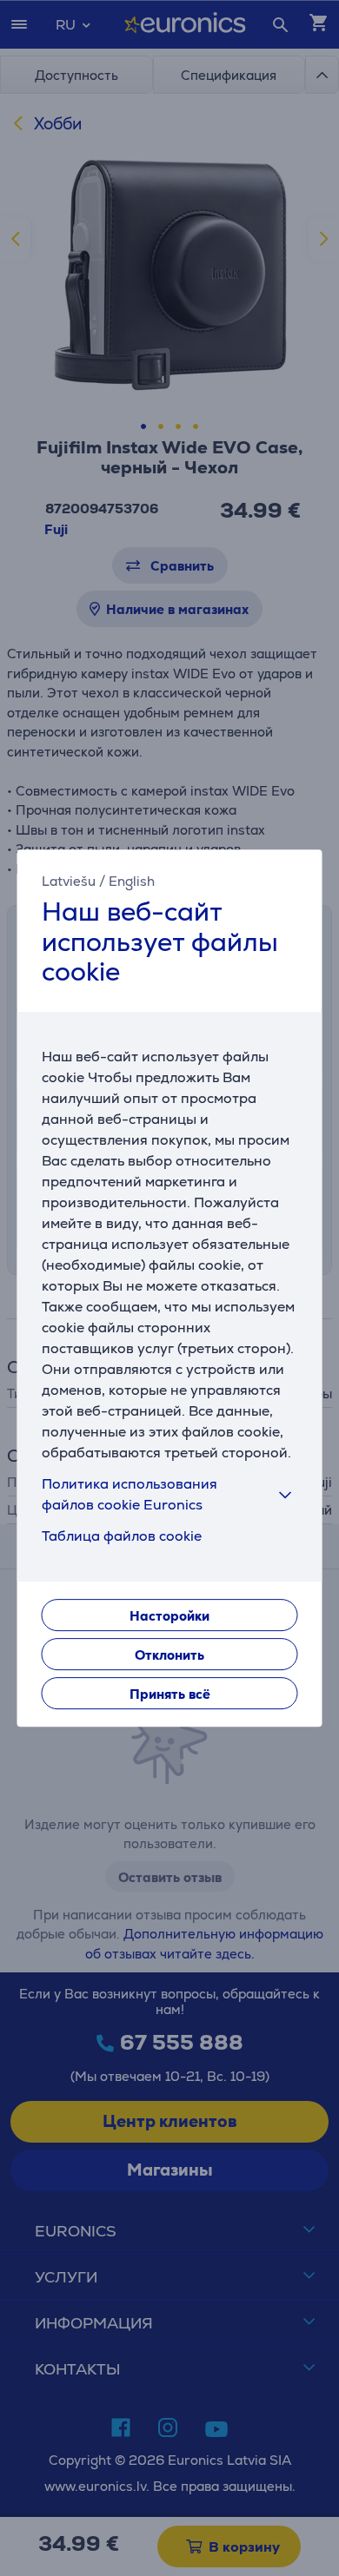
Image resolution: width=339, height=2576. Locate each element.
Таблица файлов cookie (122, 1536)
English (132, 881)
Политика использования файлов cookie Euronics (130, 1494)
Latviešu (69, 881)
